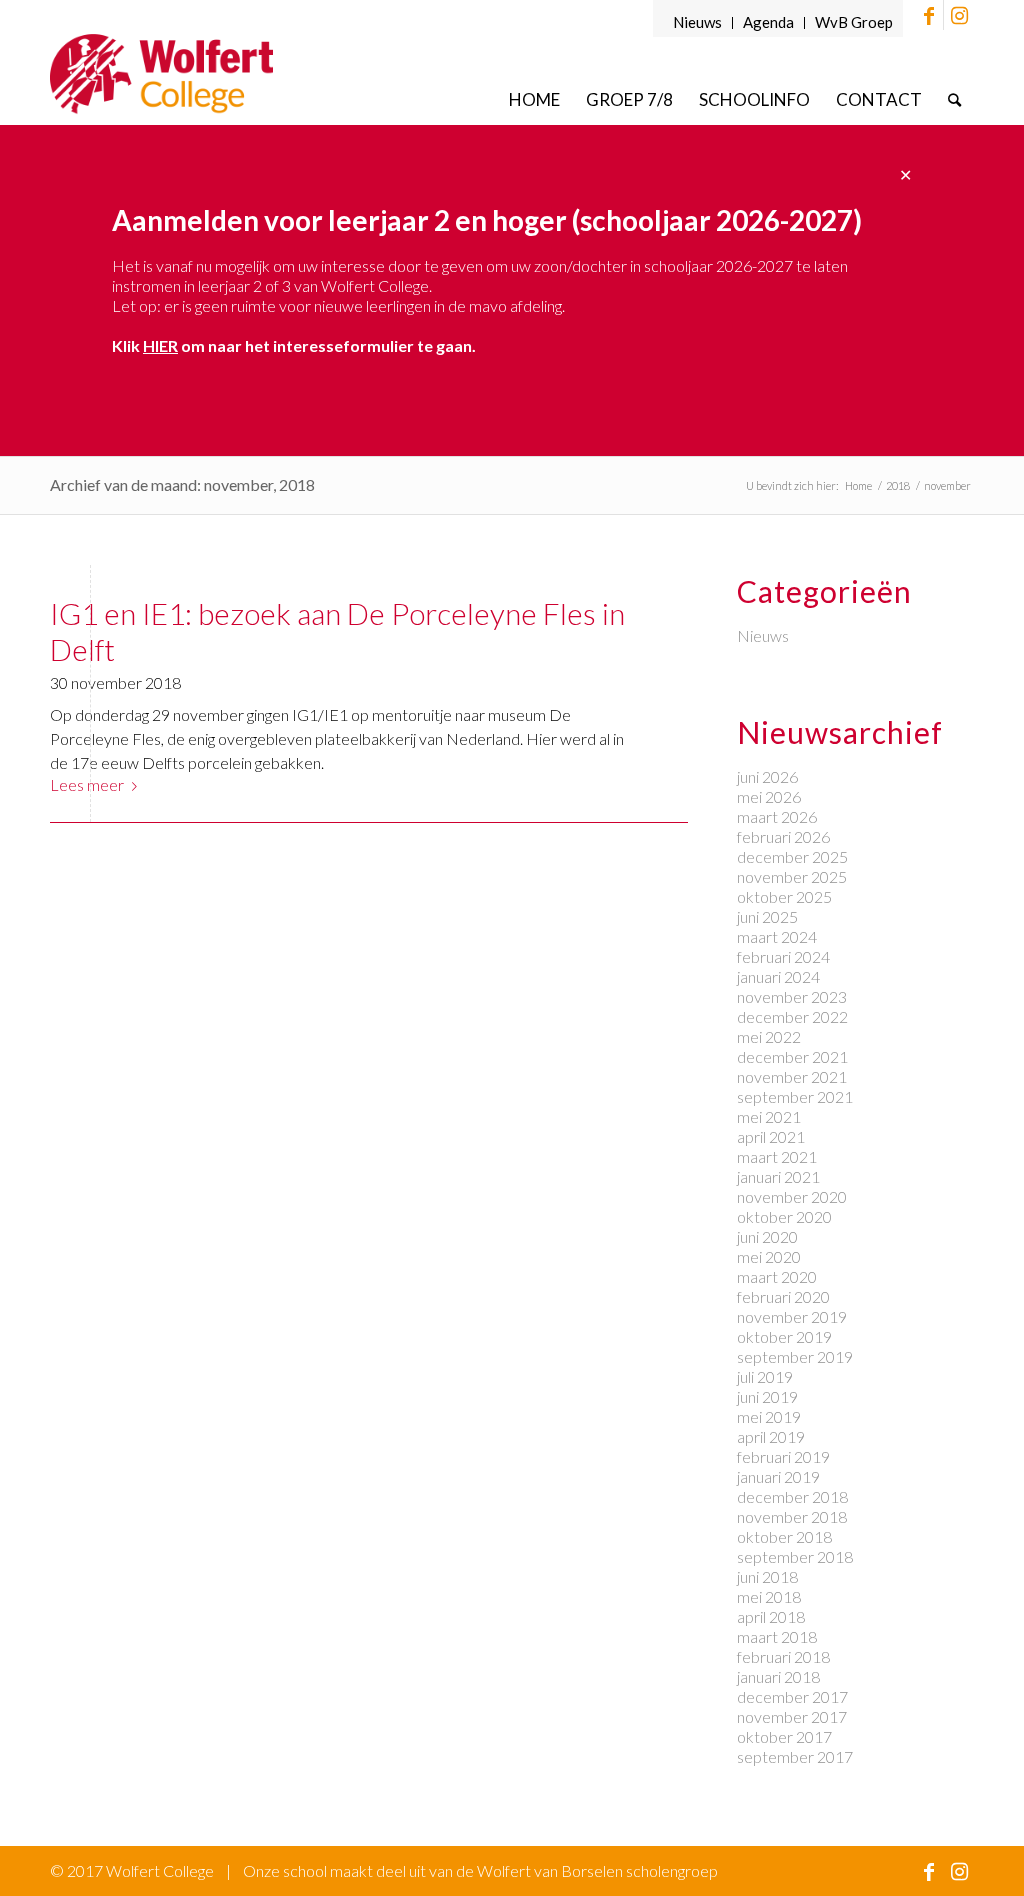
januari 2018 (778, 1676)
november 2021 (792, 1076)
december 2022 (792, 1016)
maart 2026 (777, 816)
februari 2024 (783, 956)
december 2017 (792, 1696)
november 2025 (792, 876)
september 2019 (795, 1356)
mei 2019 (769, 1416)
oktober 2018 (784, 1536)
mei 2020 (769, 1256)
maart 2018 (777, 1636)
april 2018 (771, 1616)
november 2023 (792, 996)
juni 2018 (767, 1576)
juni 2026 (767, 776)
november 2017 (792, 1716)
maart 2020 (777, 1276)
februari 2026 (783, 836)
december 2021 (792, 1056)
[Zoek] (954, 99)
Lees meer (87, 784)
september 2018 (795, 1556)
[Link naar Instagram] (959, 15)
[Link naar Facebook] (928, 15)
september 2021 (795, 1096)
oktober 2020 (784, 1216)
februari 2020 (783, 1296)
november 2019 (792, 1316)
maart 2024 (777, 936)
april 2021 (771, 1136)
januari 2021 (778, 1176)
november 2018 (792, 1516)
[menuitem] (698, 23)
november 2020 (792, 1196)
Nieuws (697, 22)
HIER (160, 345)
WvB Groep (854, 22)
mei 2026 (769, 796)
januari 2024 (778, 976)
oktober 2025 (784, 896)
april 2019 (771, 1436)
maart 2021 (777, 1156)
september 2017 (795, 1756)
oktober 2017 (784, 1736)
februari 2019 (783, 1456)
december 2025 (792, 856)
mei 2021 (769, 1116)
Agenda (768, 22)
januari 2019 (778, 1476)
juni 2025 (767, 916)
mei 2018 (769, 1596)
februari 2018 (783, 1656)
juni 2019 (767, 1396)
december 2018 (792, 1496)
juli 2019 (765, 1376)
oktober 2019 (784, 1336)
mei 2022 (769, 1036)
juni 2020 (767, 1236)
